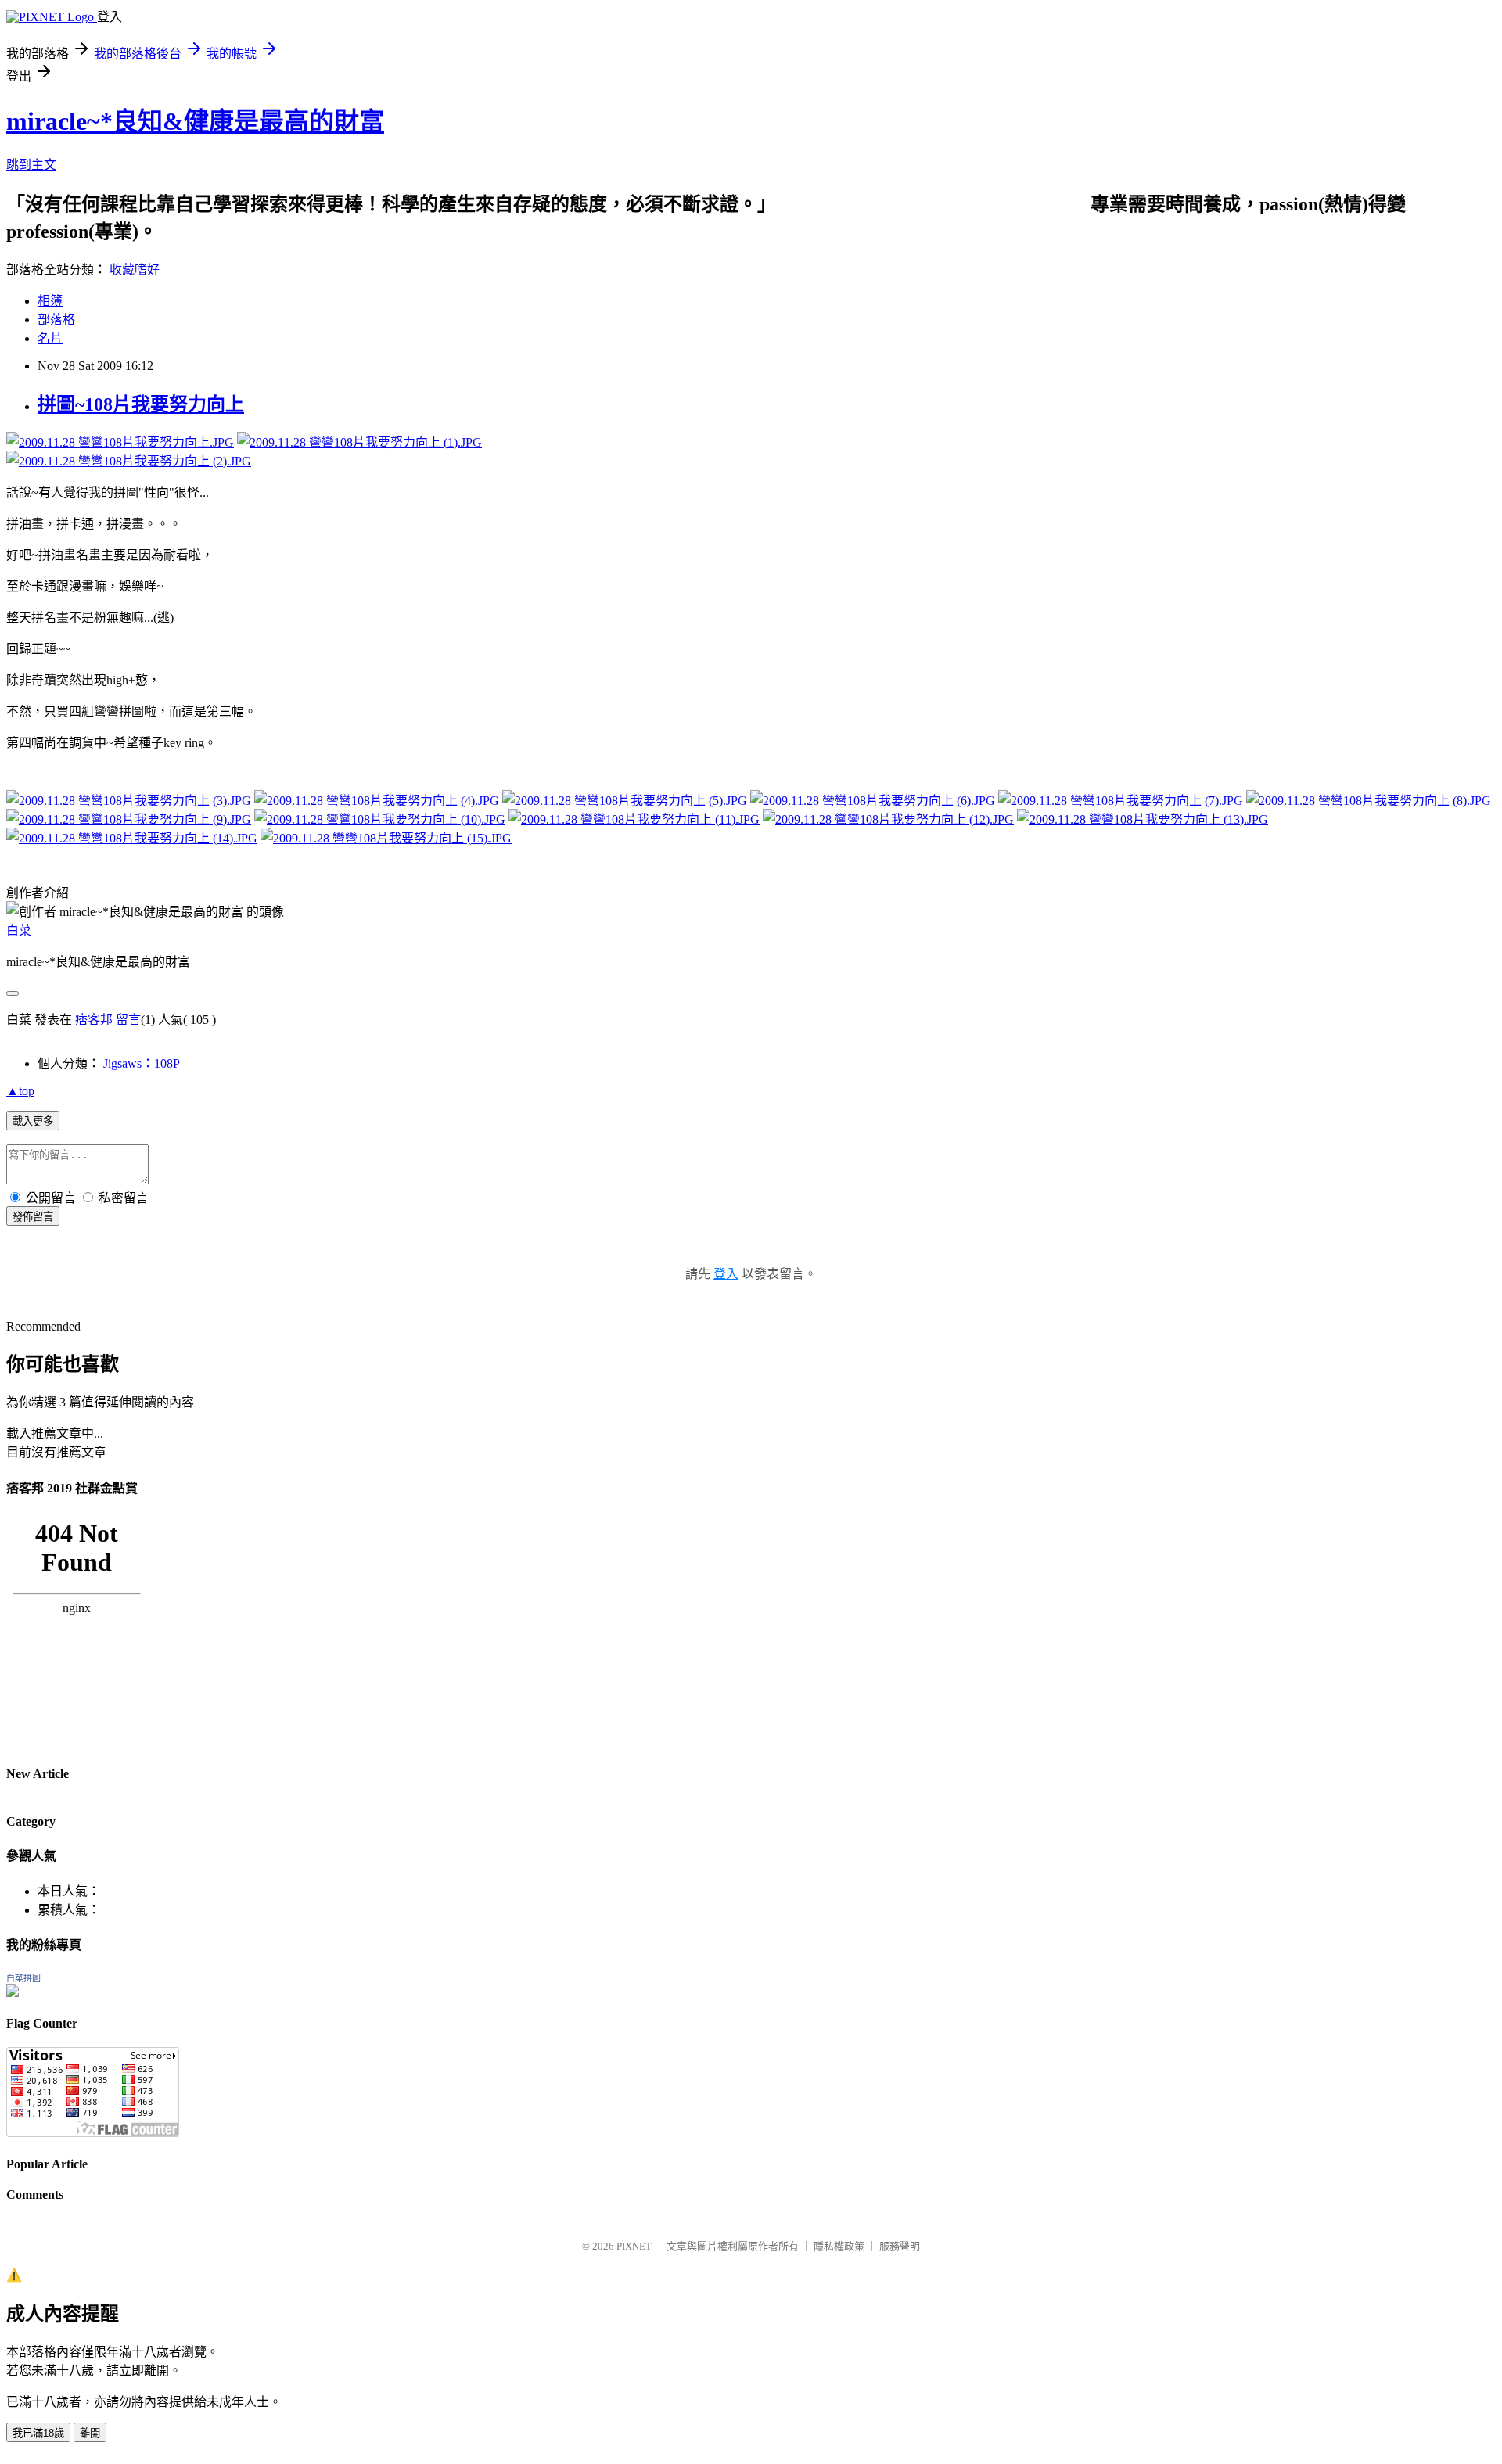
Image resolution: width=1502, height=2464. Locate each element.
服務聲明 (900, 2246)
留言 (128, 1020)
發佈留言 (33, 1217)
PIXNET (634, 2246)
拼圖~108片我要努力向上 (141, 404)
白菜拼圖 (23, 1978)
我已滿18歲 (38, 2433)
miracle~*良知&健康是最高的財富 (195, 121)
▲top (20, 1091)
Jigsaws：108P (142, 1063)
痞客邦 (94, 1020)
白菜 (19, 930)
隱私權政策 (839, 2246)
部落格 (56, 320)
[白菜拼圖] (13, 1993)
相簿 (50, 301)
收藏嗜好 (135, 269)
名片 (50, 338)
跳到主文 (31, 165)
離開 (90, 2433)
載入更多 (33, 1121)
